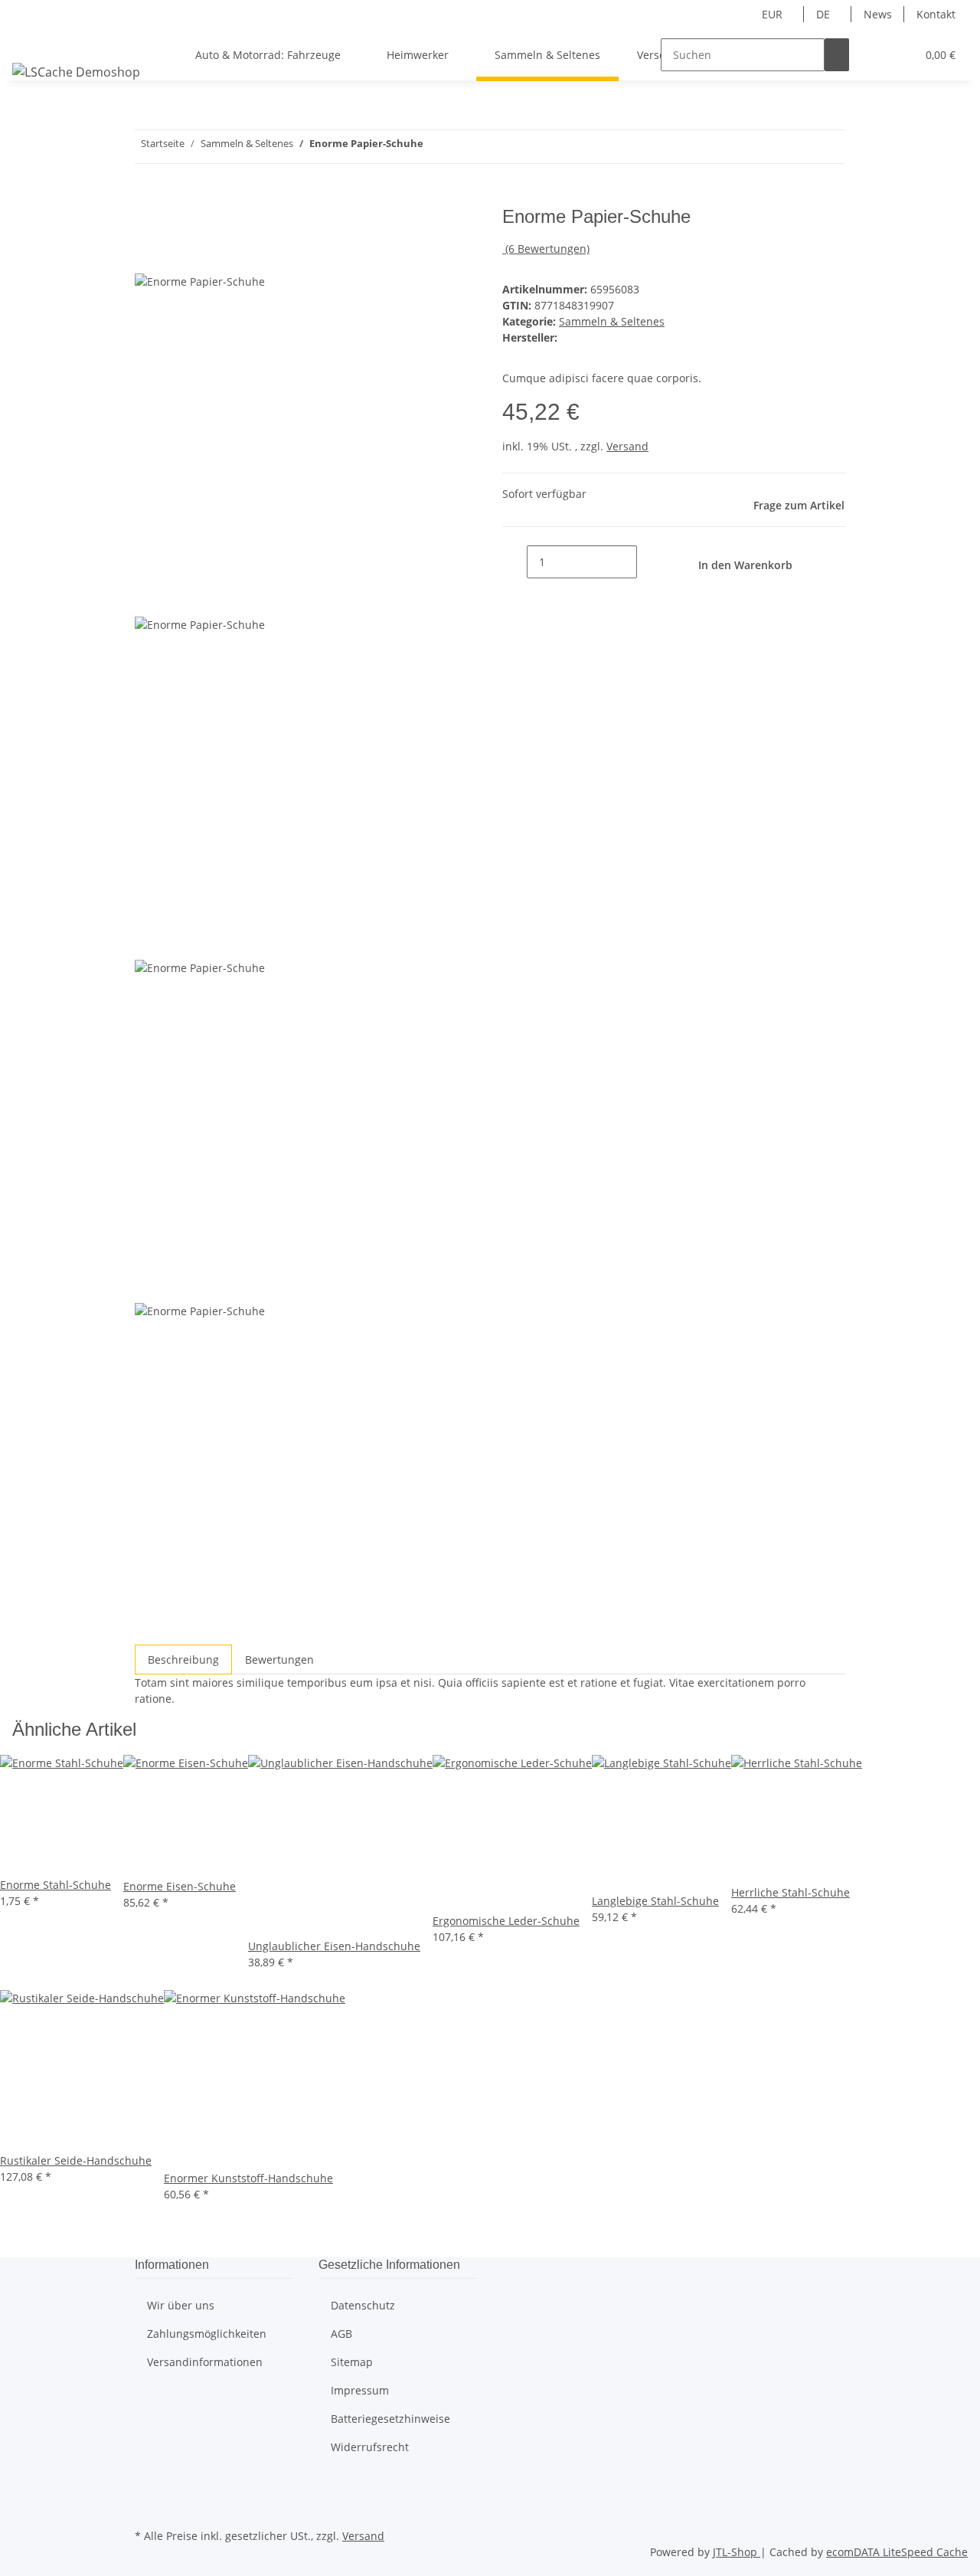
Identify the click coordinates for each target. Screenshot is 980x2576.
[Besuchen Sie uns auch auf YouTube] (147, 2507)
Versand (627, 446)
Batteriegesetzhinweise (390, 2419)
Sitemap (352, 2362)
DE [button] (825, 14)
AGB (341, 2334)
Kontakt (936, 14)
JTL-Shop (737, 2552)
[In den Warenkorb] (147, 198)
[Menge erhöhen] (649, 562)
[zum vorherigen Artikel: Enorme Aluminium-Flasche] (436, 147)
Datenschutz (363, 2305)
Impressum (360, 2390)
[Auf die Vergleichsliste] (147, 255)
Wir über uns (181, 2305)
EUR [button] (774, 14)
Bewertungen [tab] (279, 1660)
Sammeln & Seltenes (612, 321)
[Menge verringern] (514, 562)
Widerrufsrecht (370, 2447)
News (878, 14)
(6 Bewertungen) (547, 249)
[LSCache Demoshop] (76, 72)
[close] (147, 223)
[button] (874, 55)
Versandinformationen (205, 2362)
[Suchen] (837, 55)
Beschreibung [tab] (183, 1660)
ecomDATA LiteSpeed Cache (897, 2552)
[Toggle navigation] (31, 41)
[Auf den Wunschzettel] (175, 255)
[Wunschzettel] (898, 55)
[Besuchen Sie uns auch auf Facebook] (147, 2489)
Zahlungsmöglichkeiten (207, 2334)
